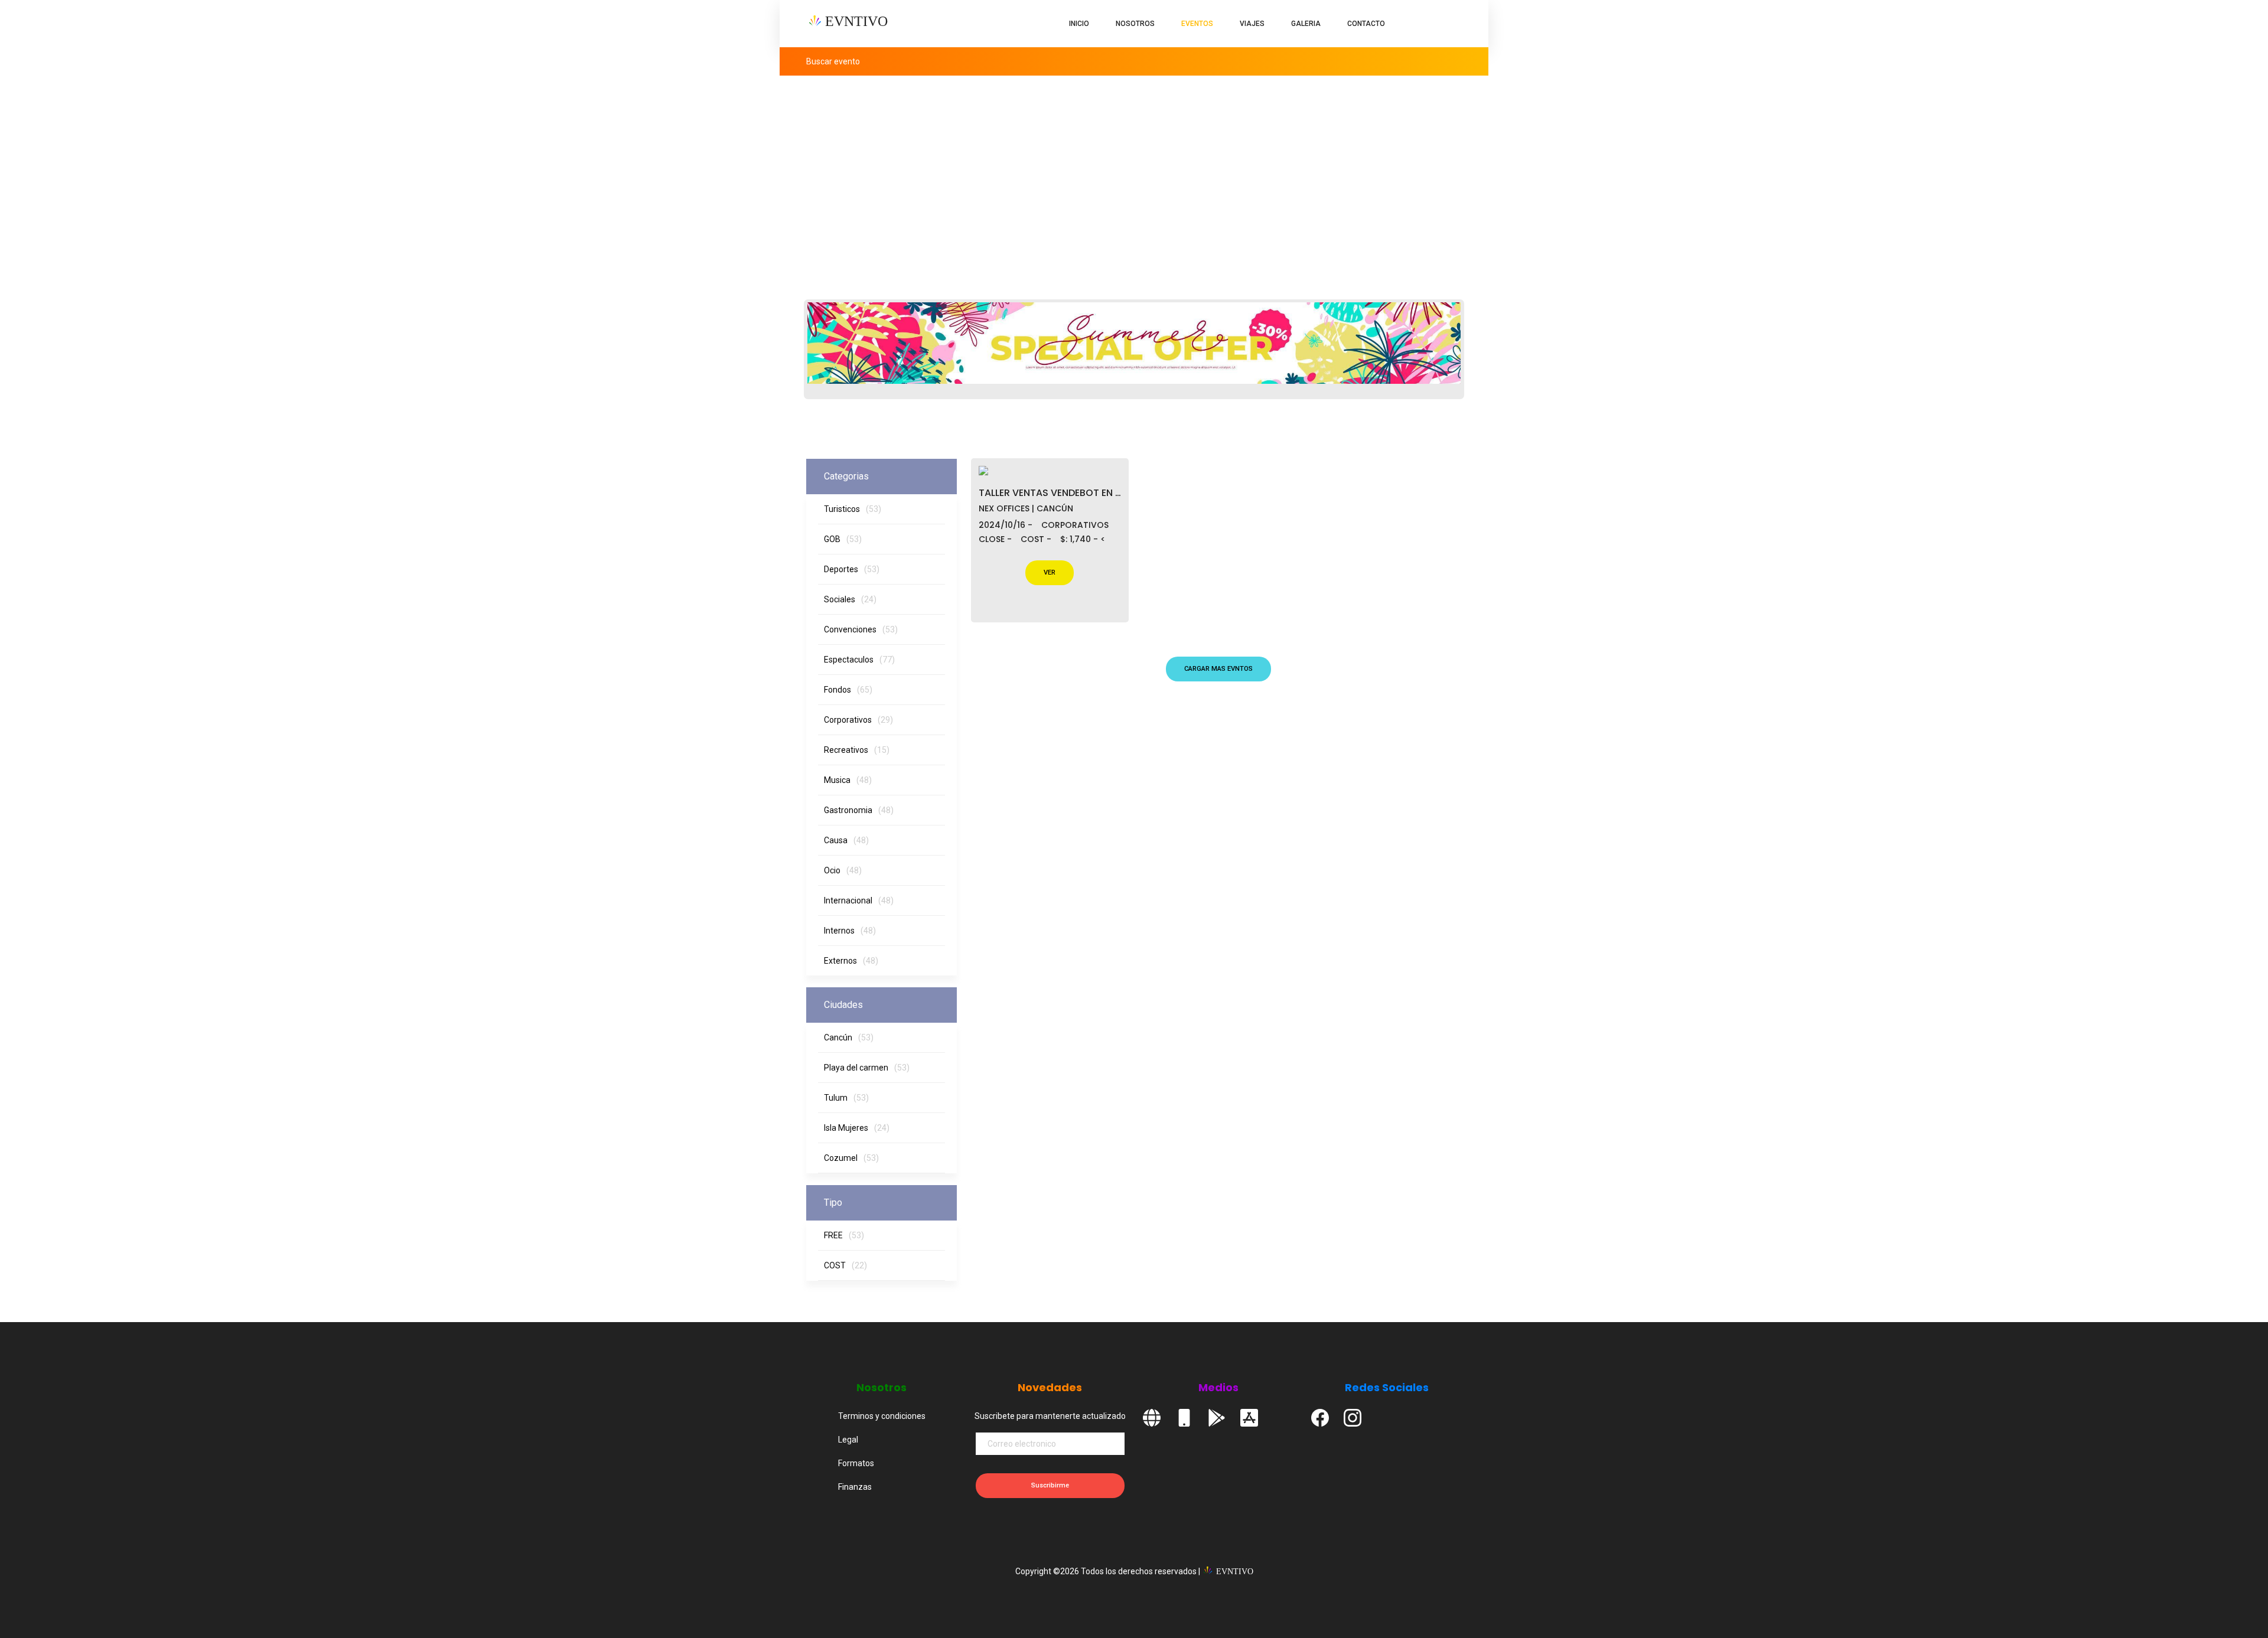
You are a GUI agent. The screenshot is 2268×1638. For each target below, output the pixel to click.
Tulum (846, 1098)
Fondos (848, 690)
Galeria (1306, 24)
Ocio (843, 870)
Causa (846, 840)
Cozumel (851, 1158)
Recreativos (857, 750)
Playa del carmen (867, 1068)
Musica (848, 780)
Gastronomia (859, 810)
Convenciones (861, 629)
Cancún (849, 1037)
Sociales (850, 599)
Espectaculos (859, 660)
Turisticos (853, 509)
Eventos (1197, 24)
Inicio (1079, 24)
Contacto (1366, 24)
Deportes (852, 569)
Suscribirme (1050, 1485)
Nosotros (1135, 24)
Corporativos (858, 720)
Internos (850, 931)
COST (845, 1265)
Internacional (859, 900)
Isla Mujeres (857, 1128)
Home (1377, 167)
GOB (843, 539)
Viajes (1252, 24)
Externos (851, 961)
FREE (844, 1235)
